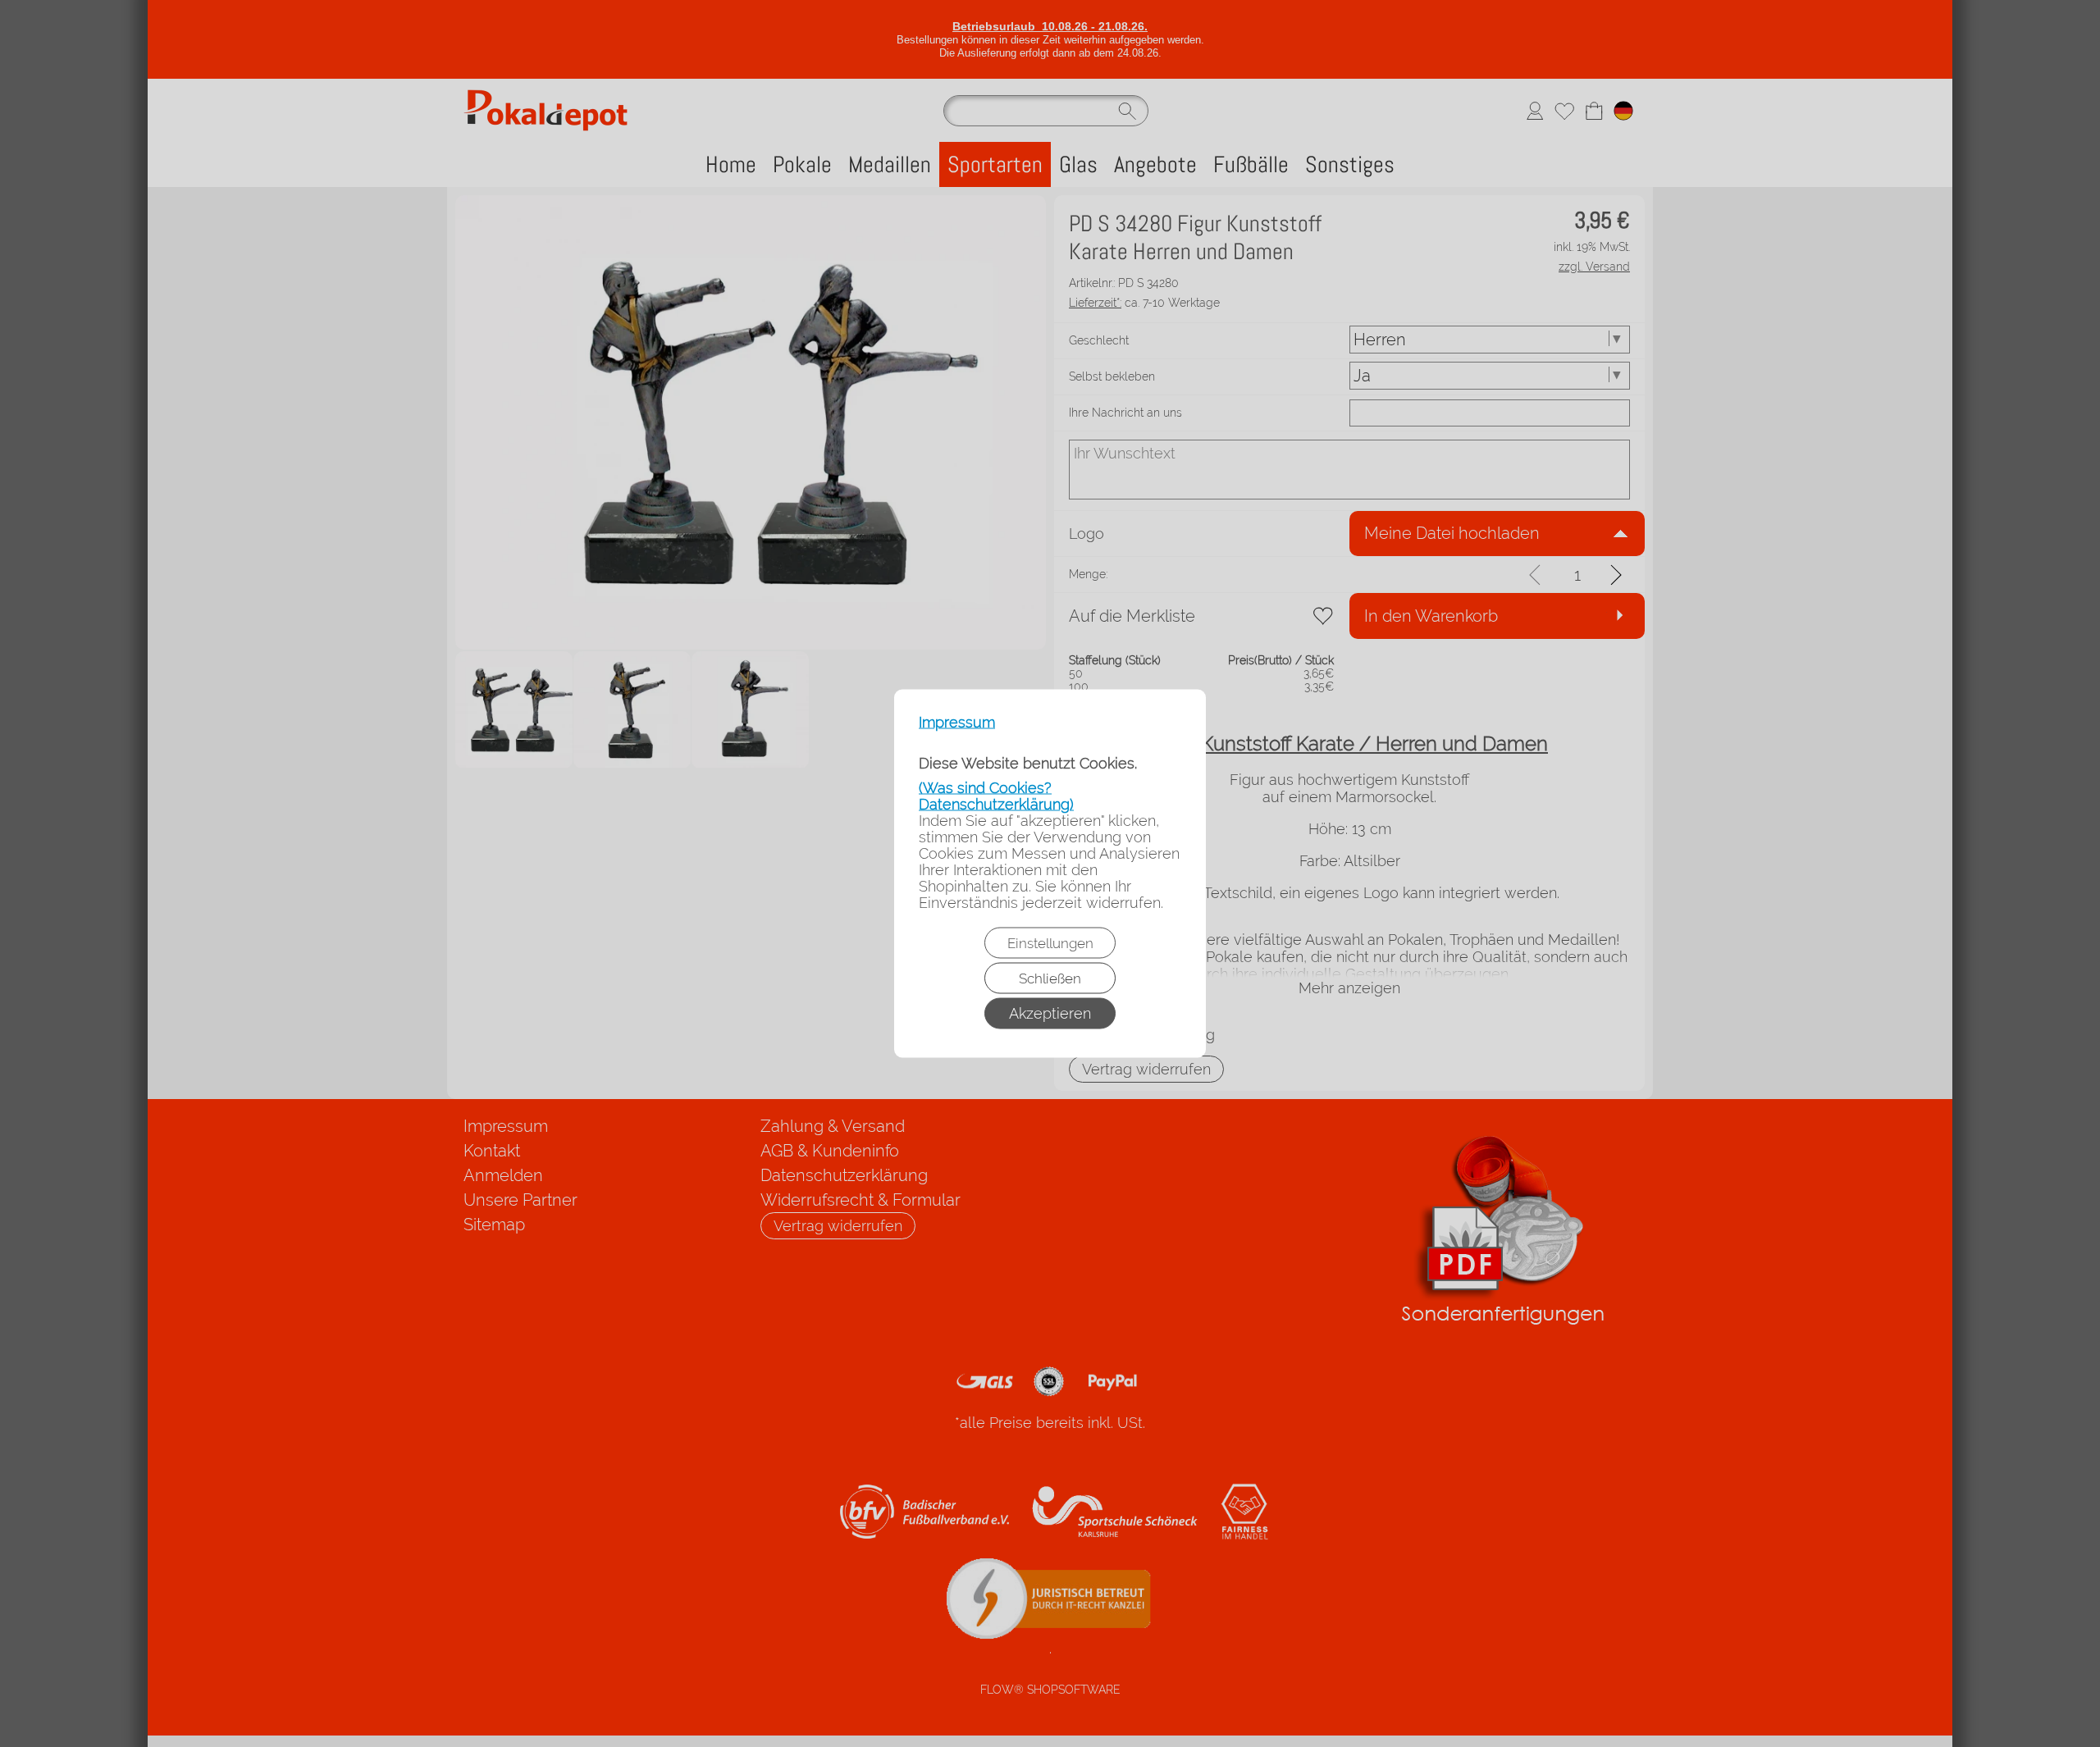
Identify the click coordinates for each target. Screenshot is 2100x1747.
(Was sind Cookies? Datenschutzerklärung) (996, 796)
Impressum (957, 723)
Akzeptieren (1050, 1013)
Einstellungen (1050, 943)
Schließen (1050, 978)
